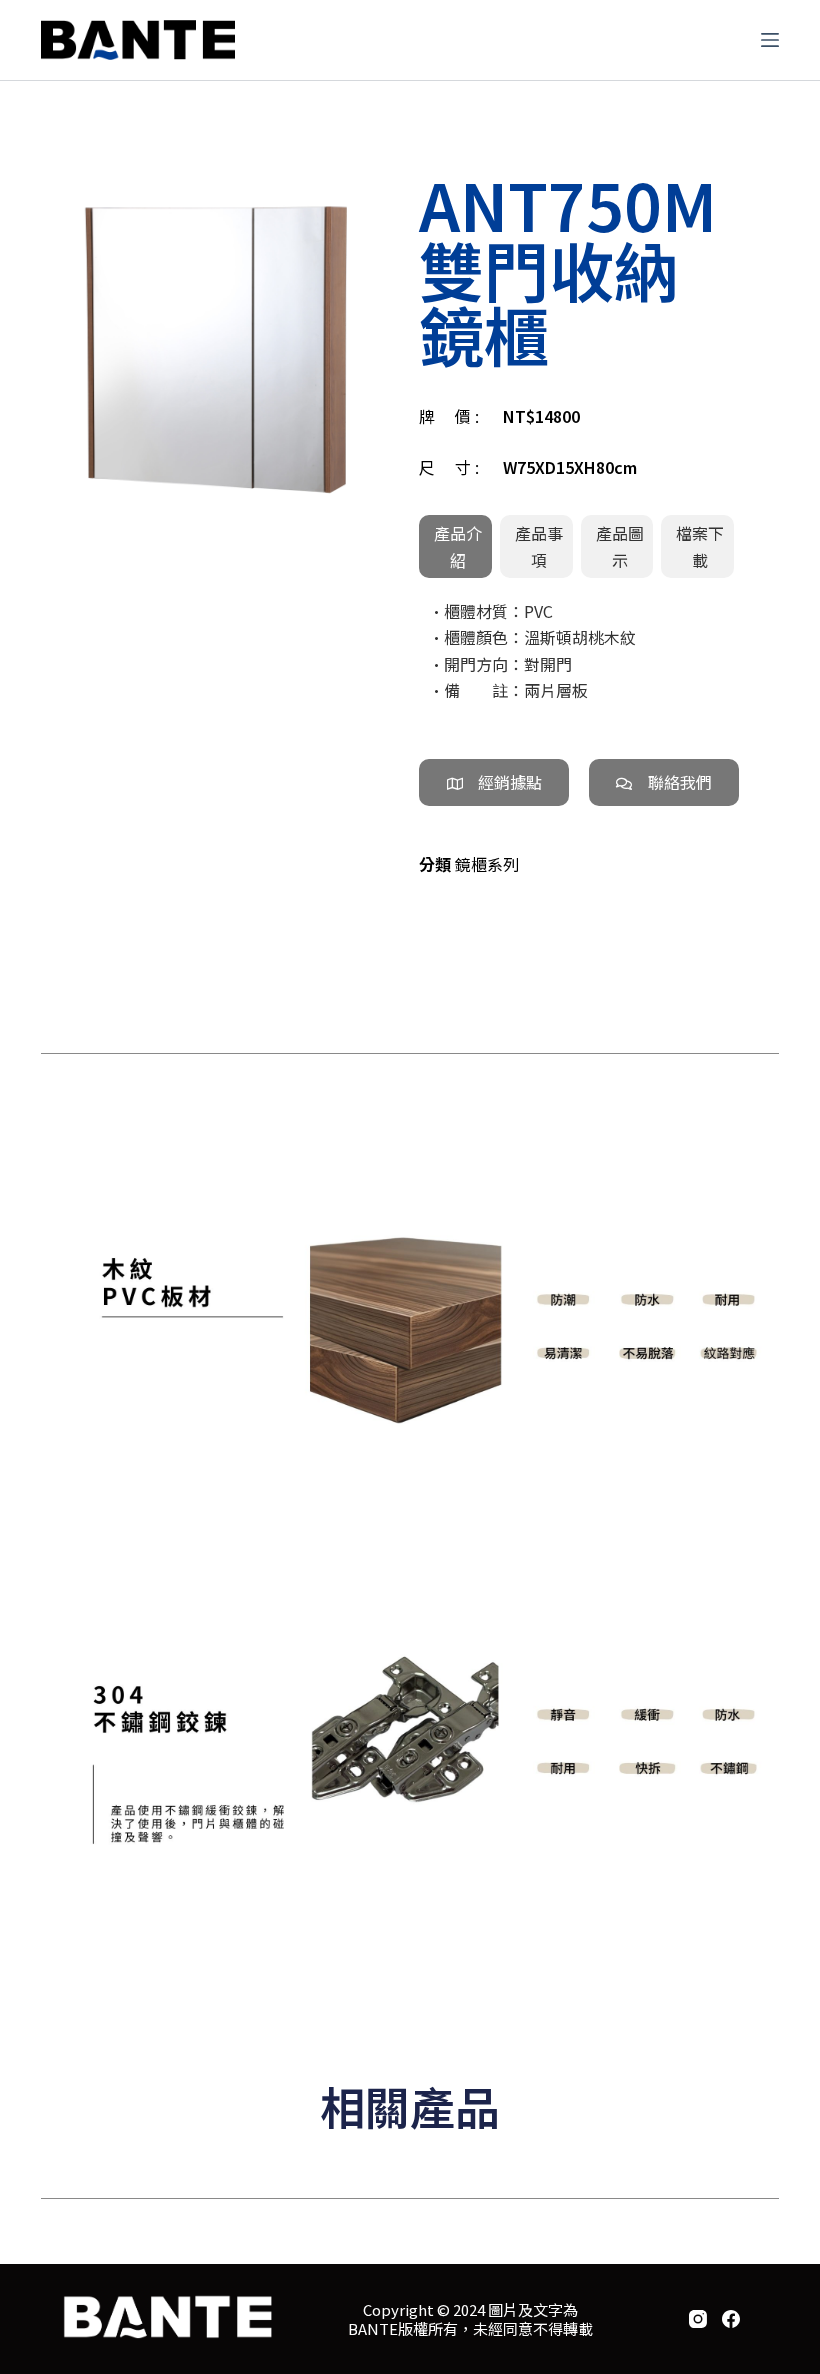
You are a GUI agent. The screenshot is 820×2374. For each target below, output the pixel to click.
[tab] (455, 546)
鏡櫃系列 (487, 864)
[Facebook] (731, 2319)
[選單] (770, 40)
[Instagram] (698, 2319)
